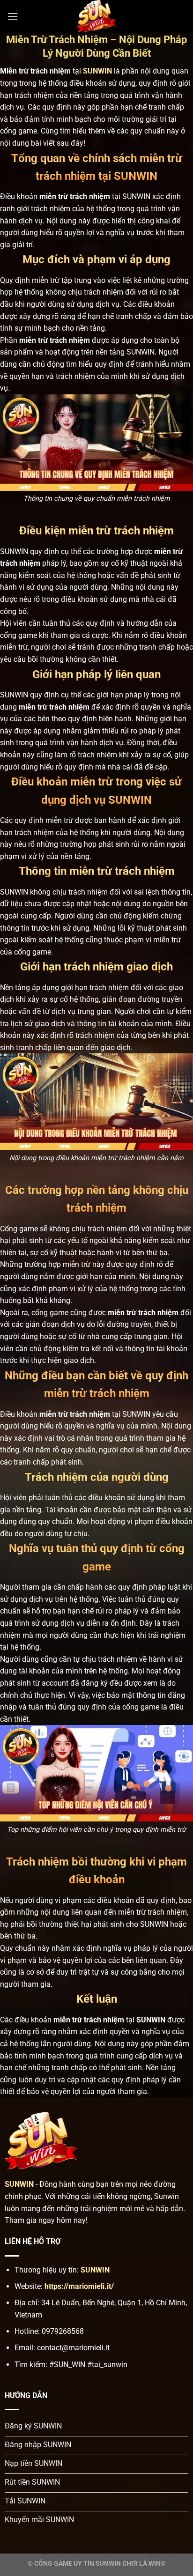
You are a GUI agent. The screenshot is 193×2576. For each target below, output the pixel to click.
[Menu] (13, 16)
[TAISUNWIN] (96, 16)
